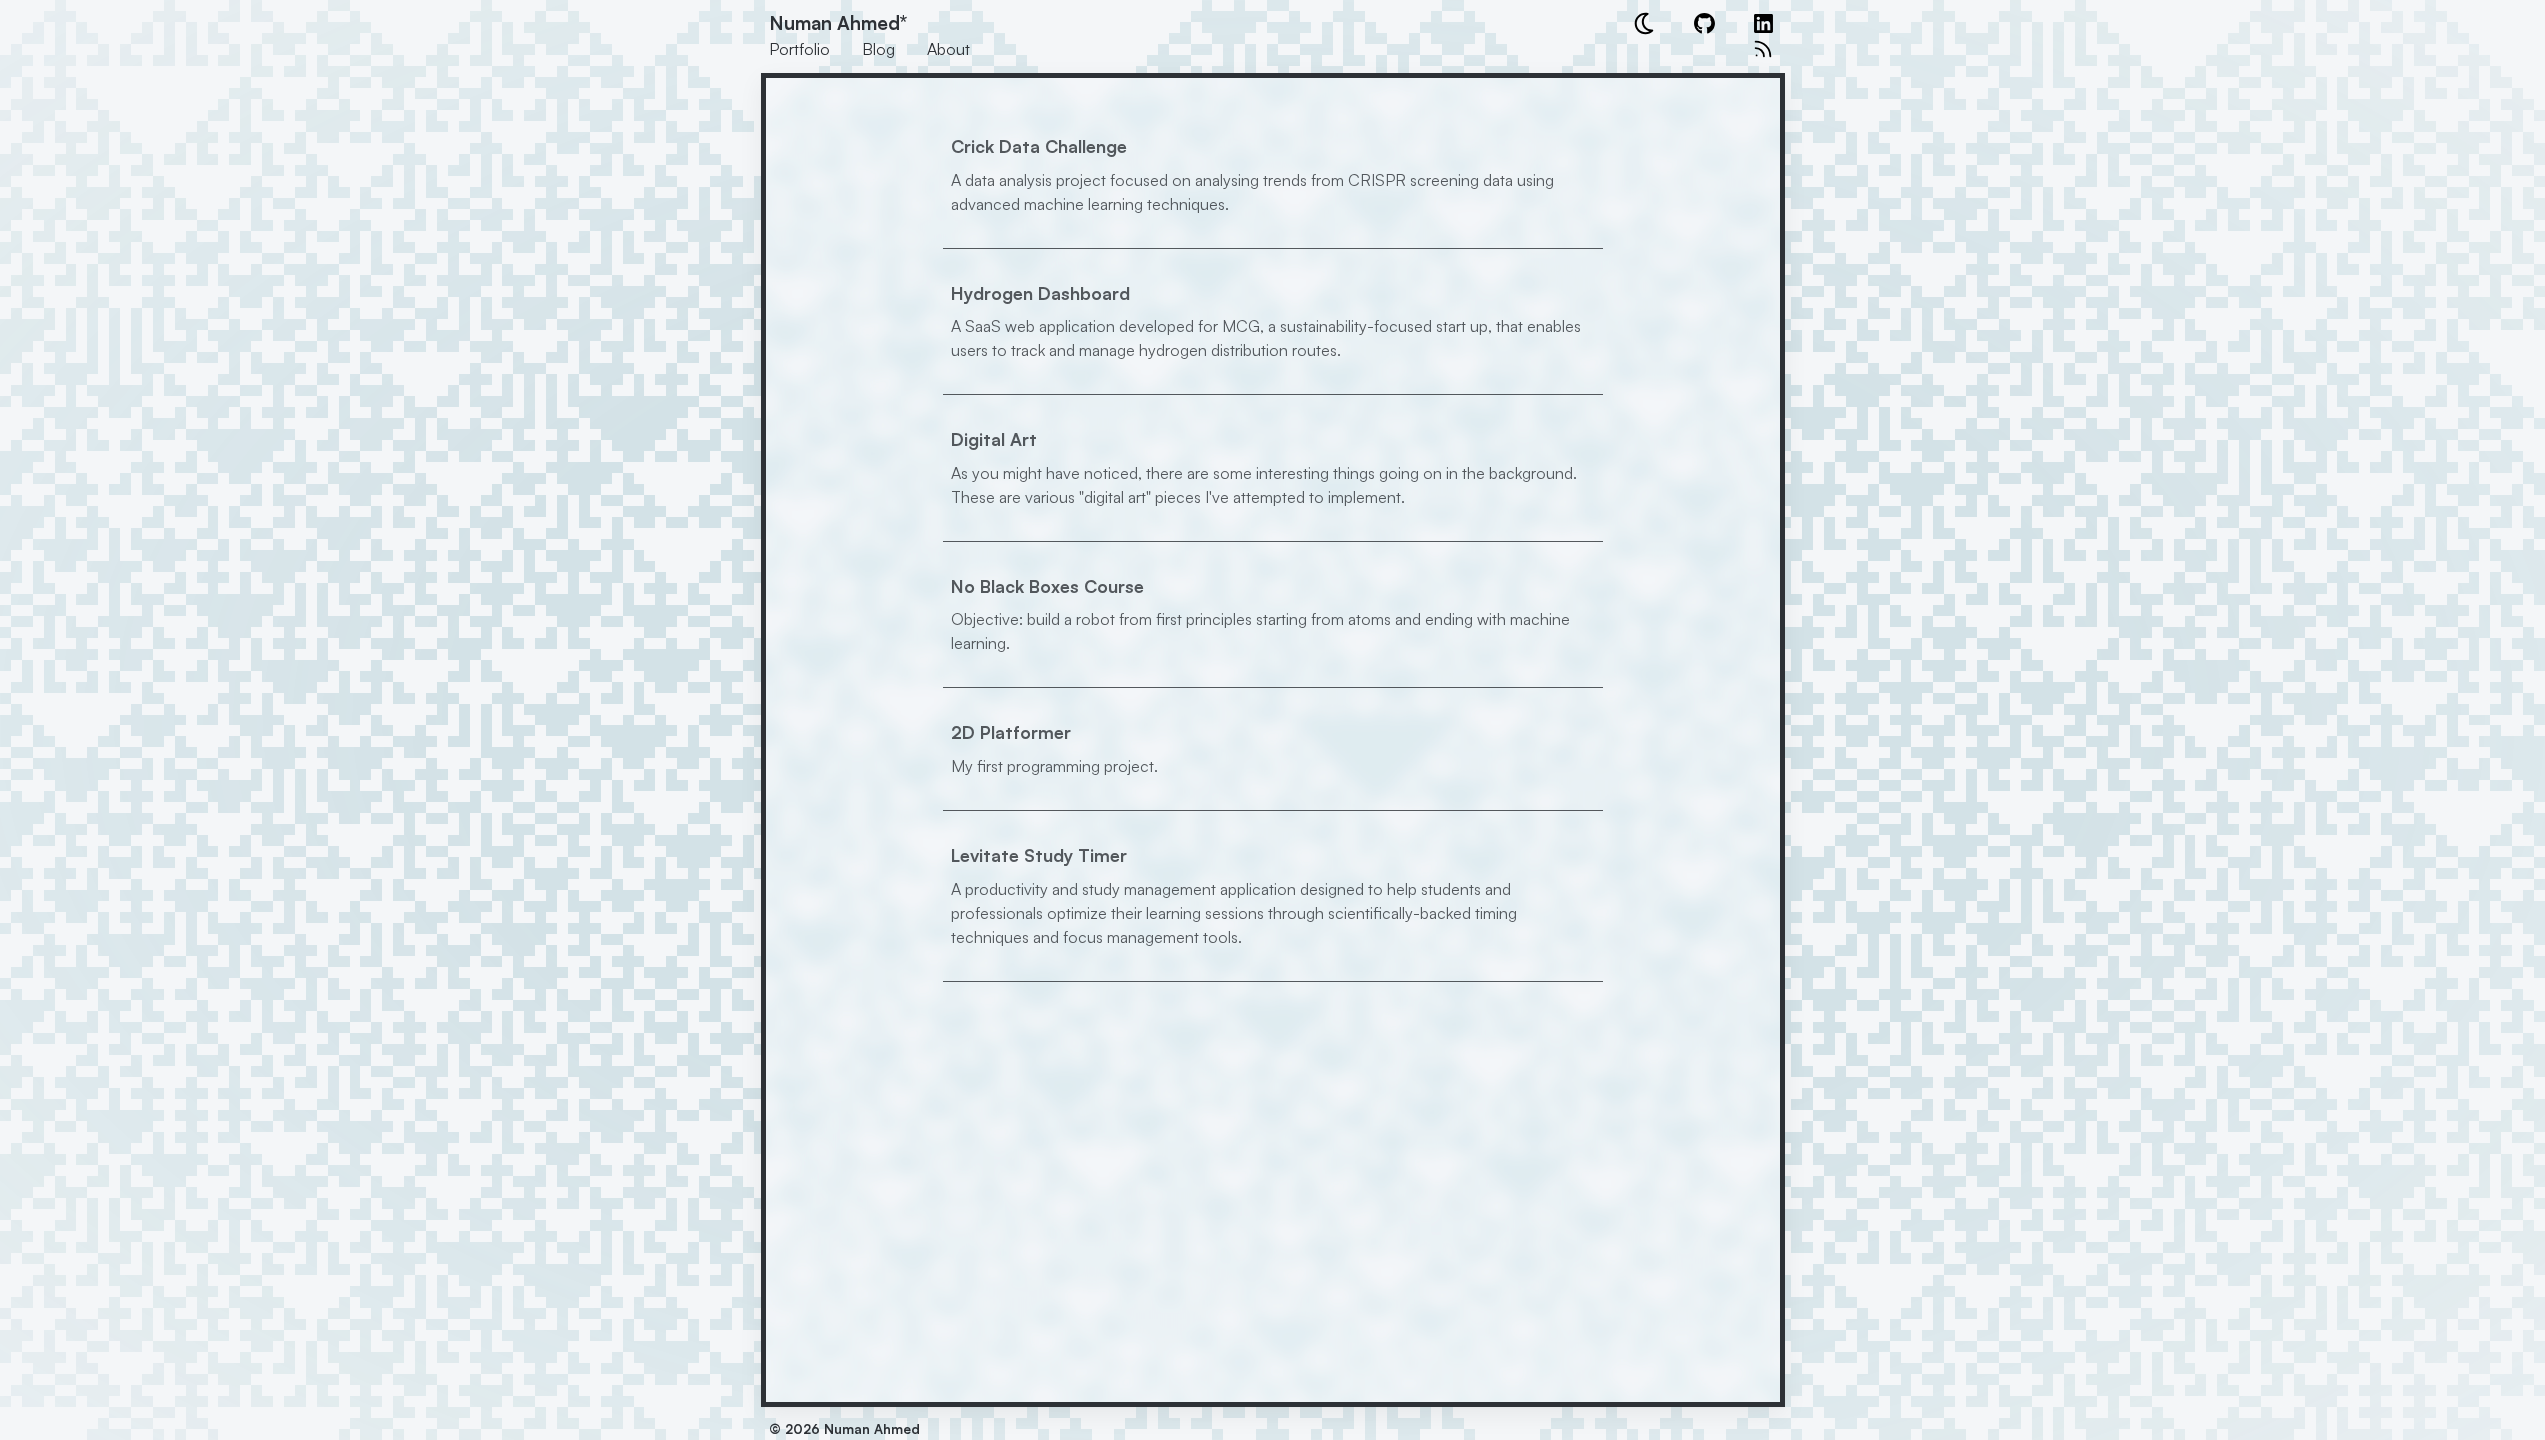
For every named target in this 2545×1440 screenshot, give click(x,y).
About (948, 49)
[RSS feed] (1763, 49)
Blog (878, 49)
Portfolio (799, 49)
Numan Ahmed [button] (838, 22)
